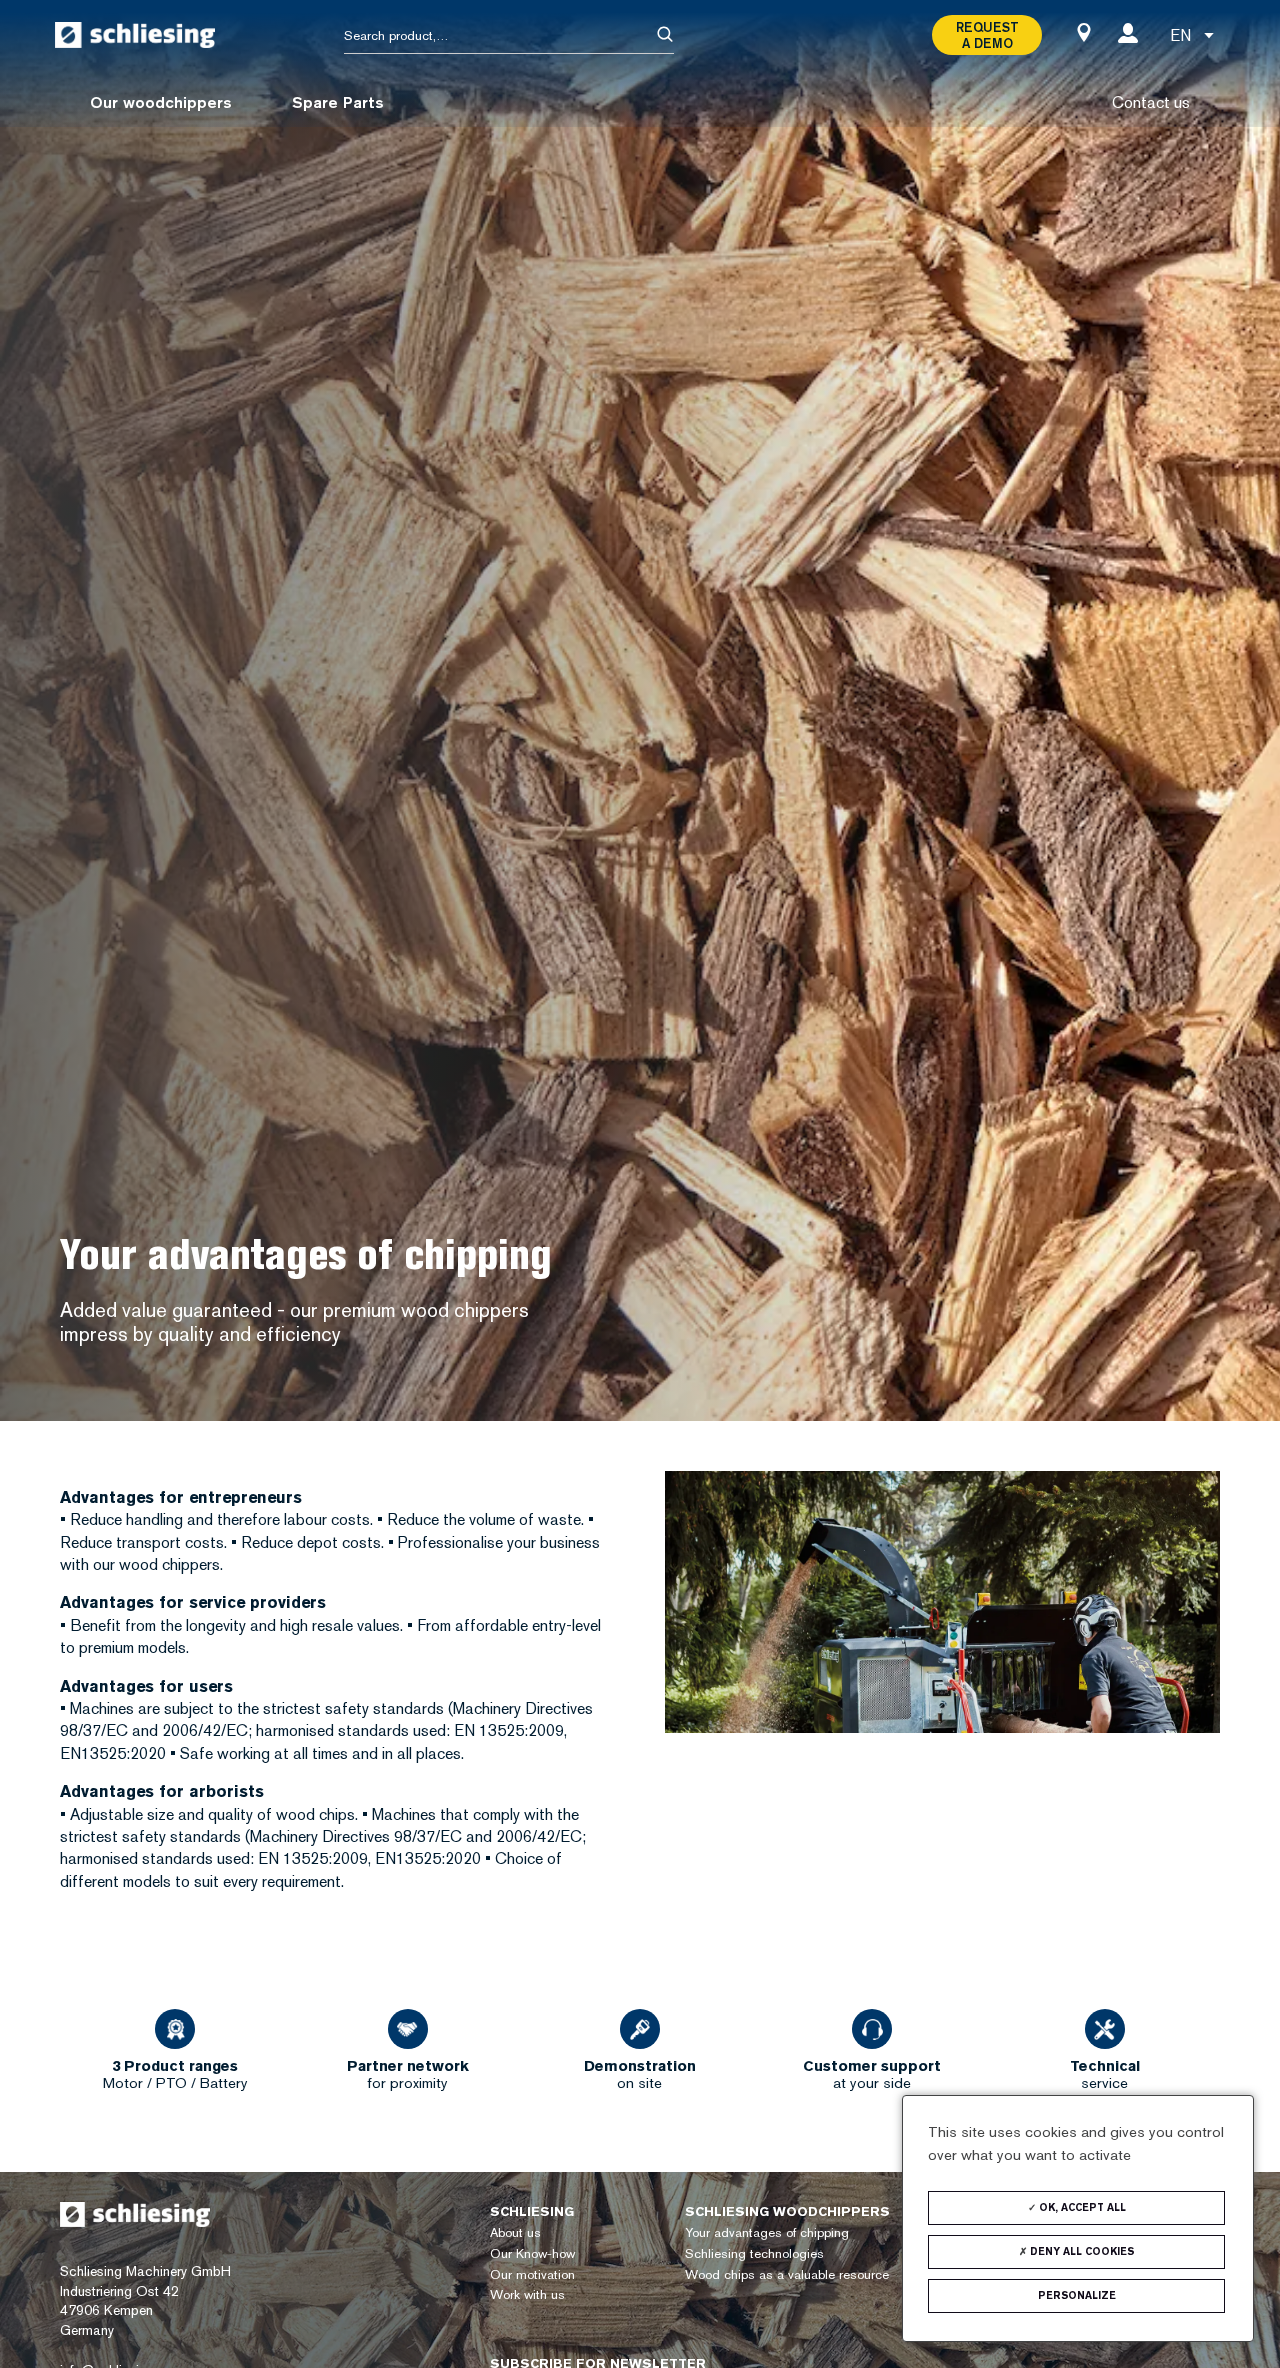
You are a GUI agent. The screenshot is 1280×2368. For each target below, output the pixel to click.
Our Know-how (532, 2253)
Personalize (1077, 2295)
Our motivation (532, 2274)
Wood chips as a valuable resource (787, 2274)
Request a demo (987, 35)
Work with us (527, 2294)
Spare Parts (338, 102)
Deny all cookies (1080, 2251)
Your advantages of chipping (767, 2232)
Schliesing (532, 2211)
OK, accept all (1081, 2207)
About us (515, 2232)
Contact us (1151, 102)
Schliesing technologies (754, 2253)
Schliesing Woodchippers (787, 2211)
